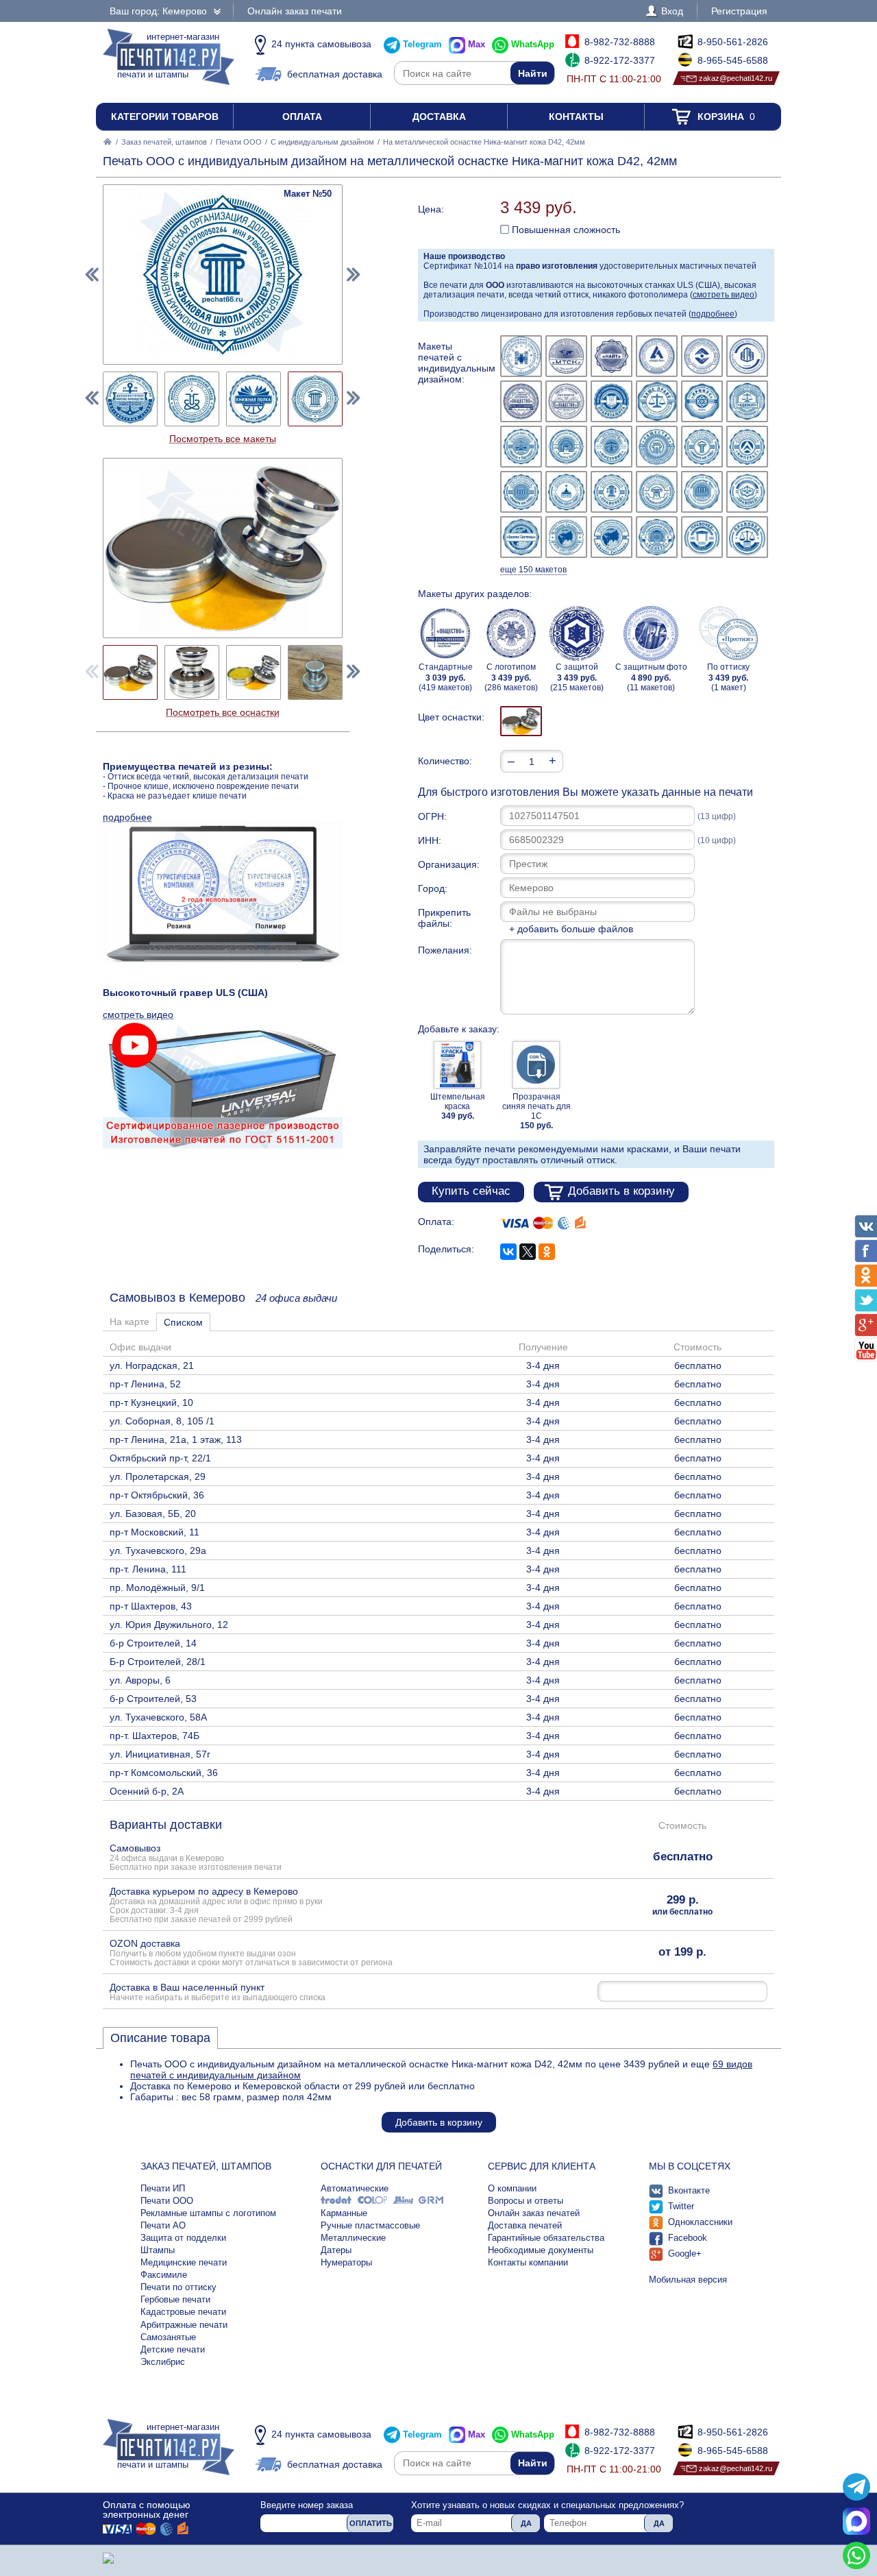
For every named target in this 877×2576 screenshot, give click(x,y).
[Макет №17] (702, 447)
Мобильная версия (688, 2280)
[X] (528, 1252)
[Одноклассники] (547, 1252)
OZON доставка (251, 1952)
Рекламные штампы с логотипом (208, 2213)
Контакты (576, 117)
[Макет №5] (702, 356)
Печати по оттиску (178, 2287)
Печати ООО (239, 142)
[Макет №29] (702, 537)
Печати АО (163, 2225)
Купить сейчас (471, 1191)
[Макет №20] (566, 492)
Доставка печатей (525, 2225)
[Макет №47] (130, 399)
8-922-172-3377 (620, 60)
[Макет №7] (521, 401)
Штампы (158, 2250)
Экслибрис (163, 2362)
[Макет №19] (521, 492)
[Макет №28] (657, 537)
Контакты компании (528, 2262)
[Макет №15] (612, 447)
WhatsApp (533, 44)
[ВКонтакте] (508, 1252)
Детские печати (173, 2349)
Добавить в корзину (621, 1191)
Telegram (422, 44)
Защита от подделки (183, 2238)
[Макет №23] (702, 492)
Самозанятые (168, 2337)
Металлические (353, 2238)
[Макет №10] (657, 401)
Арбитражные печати (184, 2325)
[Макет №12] (747, 401)
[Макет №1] (521, 356)
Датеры (336, 2250)
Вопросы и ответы (526, 2201)
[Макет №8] (566, 401)
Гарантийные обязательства (546, 2238)
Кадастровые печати (183, 2312)
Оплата (302, 117)
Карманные (344, 2213)
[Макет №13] (521, 447)
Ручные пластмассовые (370, 2225)
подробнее (713, 314)
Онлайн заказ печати (295, 11)
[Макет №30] (747, 537)
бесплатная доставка (335, 74)
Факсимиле (164, 2275)
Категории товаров (165, 117)
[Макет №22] (657, 492)
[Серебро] (521, 721)
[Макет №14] (566, 447)
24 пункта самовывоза (321, 44)
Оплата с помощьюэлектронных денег (147, 2510)
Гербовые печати (175, 2299)
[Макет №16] (657, 447)
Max (477, 44)
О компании (512, 2188)
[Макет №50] (315, 399)
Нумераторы (346, 2262)
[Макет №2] (566, 356)
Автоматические (355, 2188)
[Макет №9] (612, 401)
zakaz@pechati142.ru (736, 78)
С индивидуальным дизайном (322, 142)
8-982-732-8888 (620, 42)
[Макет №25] (521, 537)
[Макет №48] (192, 399)
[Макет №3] (612, 356)
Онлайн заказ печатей (534, 2213)
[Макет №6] (747, 356)
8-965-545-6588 (733, 60)
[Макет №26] (566, 537)
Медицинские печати (184, 2262)
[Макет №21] (612, 492)
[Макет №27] (612, 537)
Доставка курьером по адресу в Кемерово (216, 1905)
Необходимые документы (541, 2250)
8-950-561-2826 (733, 42)
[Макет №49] (254, 399)
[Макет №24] (747, 492)
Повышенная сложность (565, 230)
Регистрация (739, 11)
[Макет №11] (702, 401)
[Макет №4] (657, 356)
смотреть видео (724, 295)
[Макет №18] (747, 447)
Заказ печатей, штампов (164, 142)
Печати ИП (163, 2188)
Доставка (439, 117)
